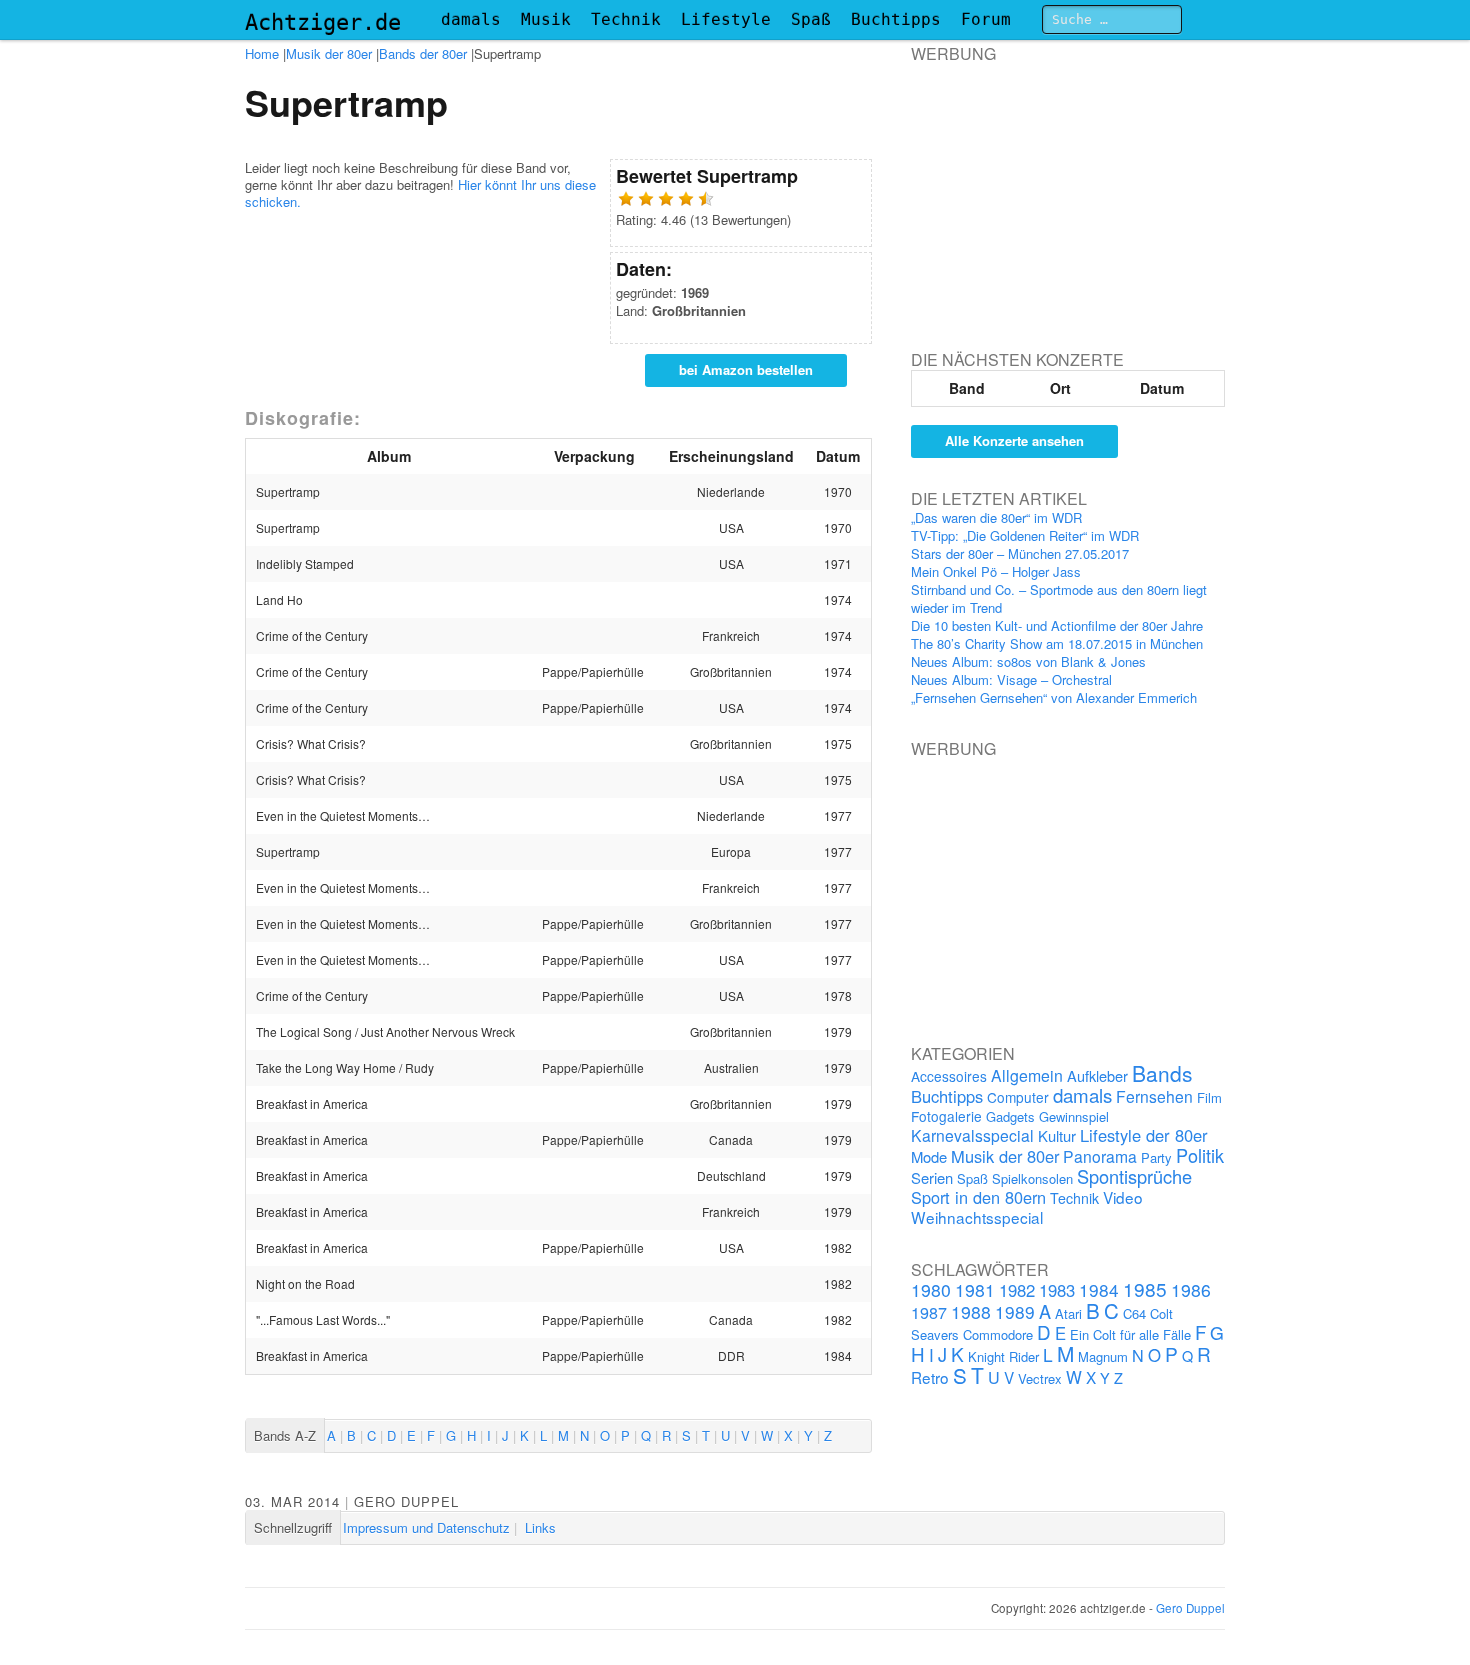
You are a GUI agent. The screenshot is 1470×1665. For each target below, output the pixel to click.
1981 (975, 1289)
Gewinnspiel (1074, 1116)
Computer (1018, 1097)
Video (1123, 1197)
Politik (1200, 1155)
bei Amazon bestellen (746, 369)
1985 (1145, 1288)
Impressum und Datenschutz (426, 1527)
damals (471, 19)
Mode (929, 1156)
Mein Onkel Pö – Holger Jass (996, 571)
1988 (971, 1311)
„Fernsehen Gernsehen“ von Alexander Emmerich (1054, 697)
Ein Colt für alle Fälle (1130, 1334)
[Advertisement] (1061, 189)
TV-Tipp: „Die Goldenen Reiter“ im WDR (1025, 535)
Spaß (811, 19)
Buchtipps (896, 19)
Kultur (1057, 1135)
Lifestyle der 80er (1144, 1135)
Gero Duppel (406, 1501)
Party (1156, 1157)
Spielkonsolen (1032, 1178)
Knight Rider (1003, 1356)
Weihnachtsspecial (977, 1217)
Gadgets (1010, 1116)
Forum (986, 19)
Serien (932, 1177)
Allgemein (1027, 1075)
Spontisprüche (1134, 1176)
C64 (1134, 1313)
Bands (1162, 1073)
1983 (1057, 1290)
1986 (1191, 1289)
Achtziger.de (323, 22)
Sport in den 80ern (978, 1197)
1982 (1017, 1290)
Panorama (1100, 1156)
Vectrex (1040, 1378)
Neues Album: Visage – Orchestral (1011, 679)
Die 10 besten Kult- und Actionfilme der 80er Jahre (1057, 625)
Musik (546, 19)
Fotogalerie (946, 1116)
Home (262, 53)
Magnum (1103, 1356)
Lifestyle (726, 19)
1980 (931, 1289)
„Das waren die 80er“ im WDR (996, 517)
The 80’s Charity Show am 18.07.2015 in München (1057, 643)
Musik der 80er (329, 53)
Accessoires (949, 1076)
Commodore (998, 1334)
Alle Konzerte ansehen (1014, 440)
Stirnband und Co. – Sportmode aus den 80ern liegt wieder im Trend (1059, 598)
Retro (930, 1377)
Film (1209, 1097)
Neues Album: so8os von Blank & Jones (1028, 661)
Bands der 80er (423, 53)
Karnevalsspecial (972, 1135)
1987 (929, 1312)
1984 (1099, 1289)
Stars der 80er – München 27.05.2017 (1020, 553)
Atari (1068, 1313)
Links (540, 1527)
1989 (1015, 1311)
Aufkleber (1097, 1075)
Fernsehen (1154, 1096)
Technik (626, 19)
